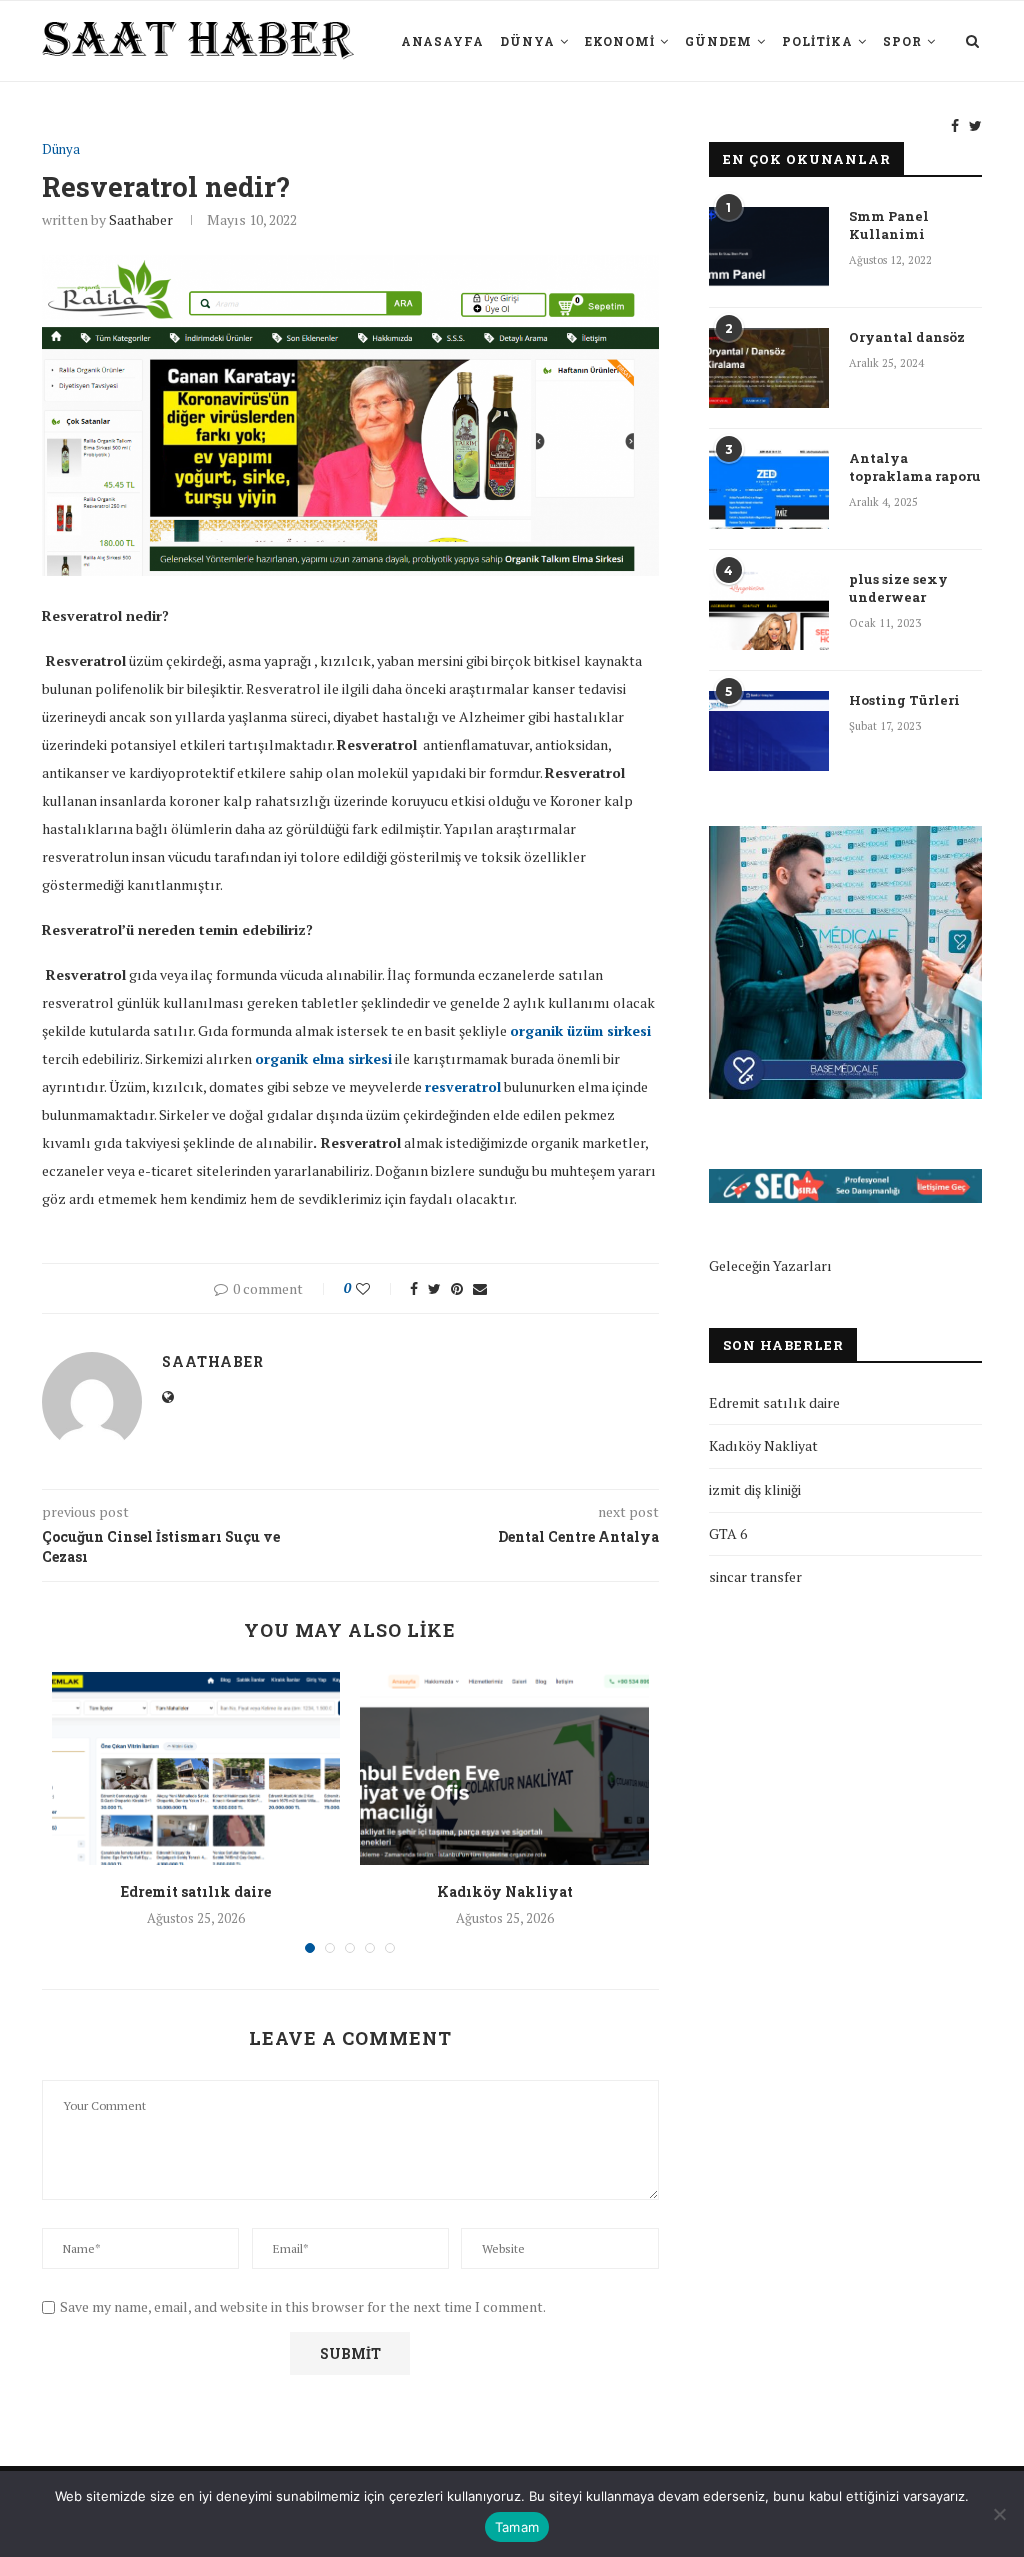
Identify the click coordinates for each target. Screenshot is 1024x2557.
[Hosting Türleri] (769, 731)
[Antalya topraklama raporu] (769, 489)
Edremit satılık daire (196, 1891)
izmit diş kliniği (755, 1489)
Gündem (718, 41)
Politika (817, 41)
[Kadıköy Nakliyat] (504, 1768)
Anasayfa (442, 41)
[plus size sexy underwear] (769, 610)
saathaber (141, 219)
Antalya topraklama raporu (915, 467)
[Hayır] (999, 2514)
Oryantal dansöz (907, 337)
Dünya (527, 41)
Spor (902, 41)
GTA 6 (728, 1533)
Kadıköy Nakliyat (505, 1891)
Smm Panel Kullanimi (889, 225)
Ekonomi (620, 41)
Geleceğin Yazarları (770, 1265)
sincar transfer (755, 1576)
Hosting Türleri (904, 700)
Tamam (517, 2527)
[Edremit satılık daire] (196, 1768)
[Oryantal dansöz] (769, 368)
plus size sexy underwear (898, 588)
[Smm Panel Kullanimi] (769, 247)
